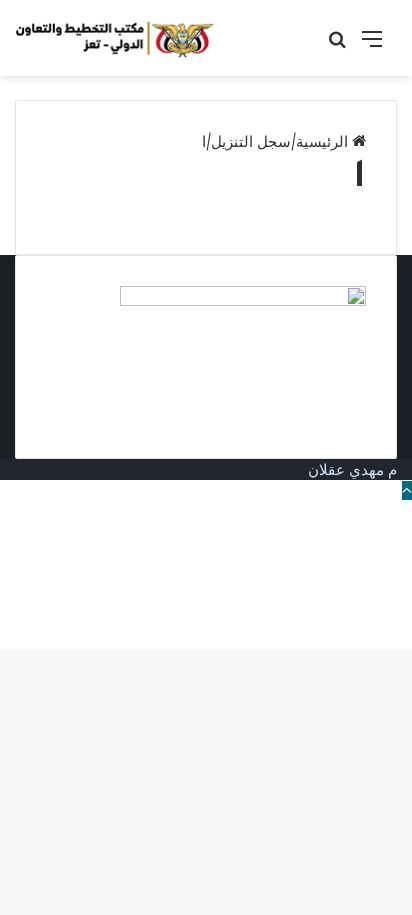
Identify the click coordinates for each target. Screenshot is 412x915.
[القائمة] (372, 45)
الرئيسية (324, 141)
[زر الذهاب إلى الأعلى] (407, 490)
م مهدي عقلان (352, 469)
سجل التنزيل (251, 141)
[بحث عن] (337, 45)
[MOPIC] (115, 38)
